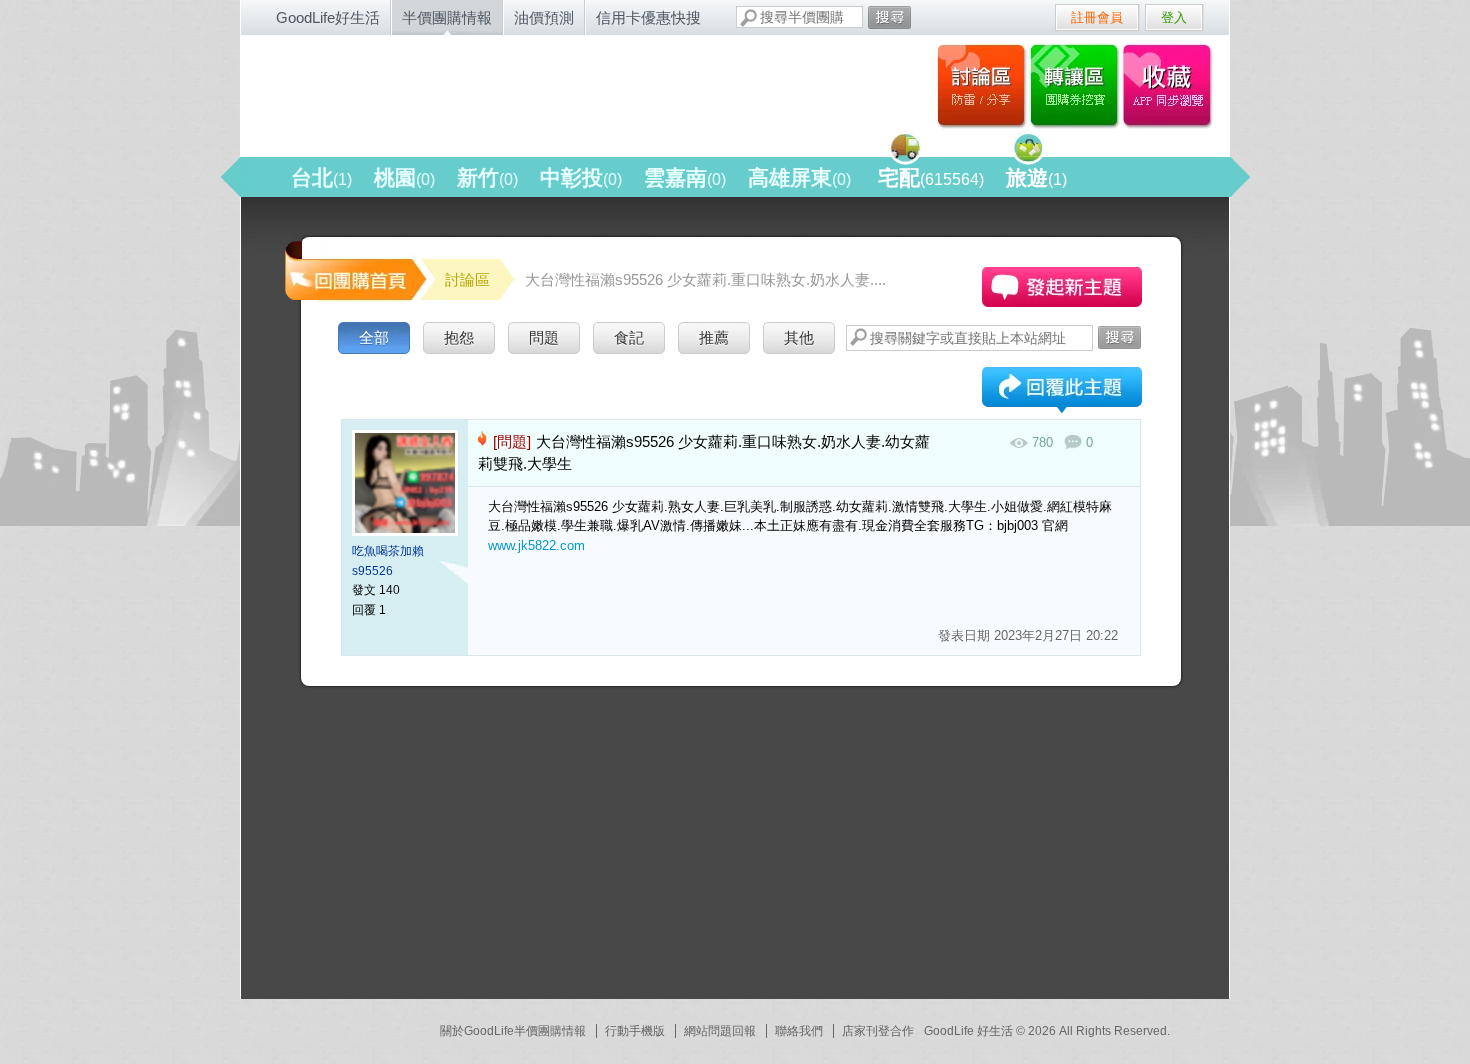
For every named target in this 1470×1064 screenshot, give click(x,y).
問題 (544, 337)
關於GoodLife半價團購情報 (513, 1031)
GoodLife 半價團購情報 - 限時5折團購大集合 (456, 92)
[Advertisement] (431, 851)
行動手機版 (635, 1031)
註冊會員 (1097, 17)
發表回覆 (1062, 392)
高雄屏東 (799, 177)
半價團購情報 (447, 17)
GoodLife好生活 (328, 17)
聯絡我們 (799, 1031)
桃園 (404, 177)
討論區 (981, 85)
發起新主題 (1062, 287)
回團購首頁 (354, 269)
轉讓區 (1076, 85)
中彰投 (581, 177)
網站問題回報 (720, 1031)
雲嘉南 (685, 177)
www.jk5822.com (536, 545)
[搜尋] (889, 17)
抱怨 (459, 337)
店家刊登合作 (878, 1031)
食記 (629, 337)
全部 (374, 337)
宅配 (931, 177)
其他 (799, 337)
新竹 (487, 177)
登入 (1174, 17)
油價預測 (544, 17)
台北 (321, 177)
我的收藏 (1171, 85)
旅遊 (1036, 177)
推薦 (714, 337)
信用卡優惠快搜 (648, 17)
